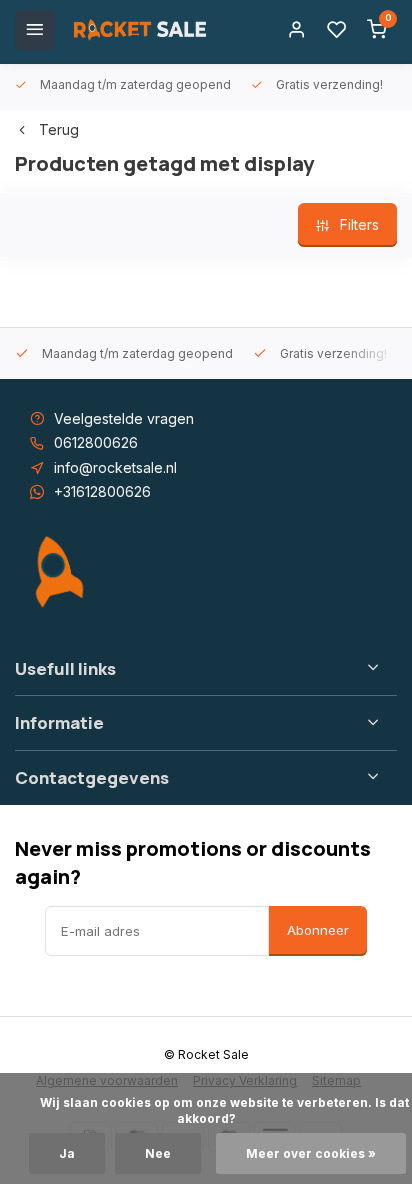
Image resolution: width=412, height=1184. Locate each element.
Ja (67, 1153)
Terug (59, 129)
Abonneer (318, 930)
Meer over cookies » (311, 1153)
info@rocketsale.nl (115, 467)
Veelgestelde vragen (124, 418)
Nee (158, 1153)
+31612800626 (102, 491)
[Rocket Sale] (140, 30)
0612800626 (96, 442)
